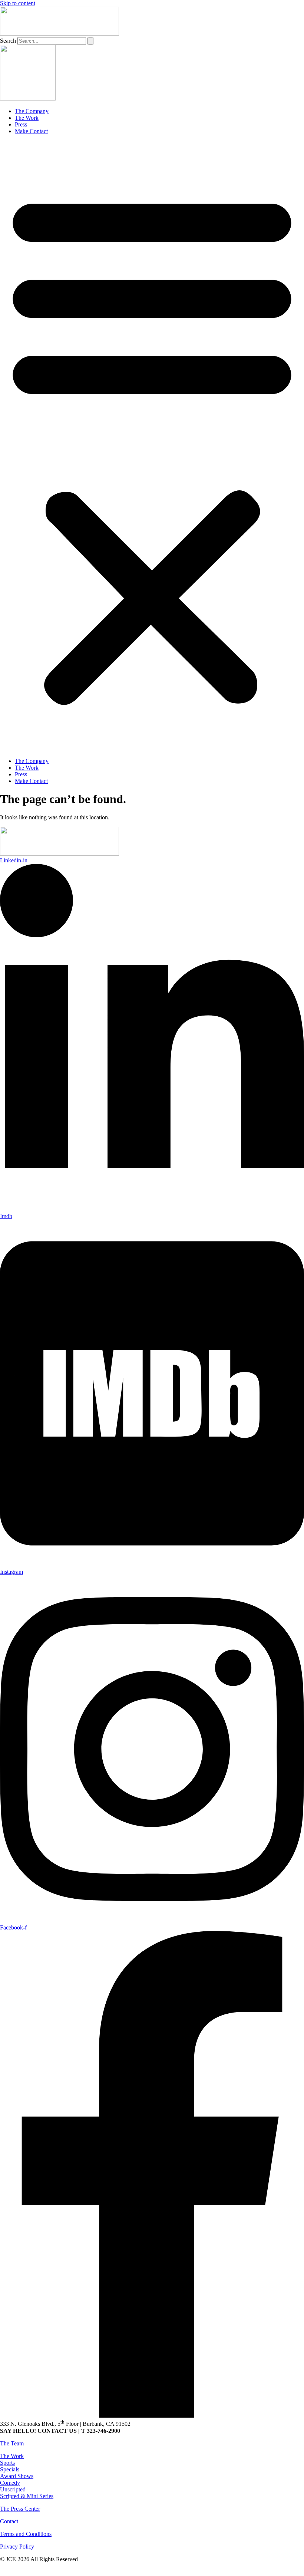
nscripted (15, 2489)
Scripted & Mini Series (27, 2496)
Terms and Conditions (26, 2534)
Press (21, 124)
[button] (152, 446)
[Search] (90, 41)
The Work (27, 118)
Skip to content (18, 3)
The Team (12, 2443)
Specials (10, 2469)
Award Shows (17, 2476)
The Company (32, 111)
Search (8, 41)
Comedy (10, 2483)
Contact (9, 2521)
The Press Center (20, 2509)
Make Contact (31, 131)
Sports (7, 2463)
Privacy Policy (17, 2547)
